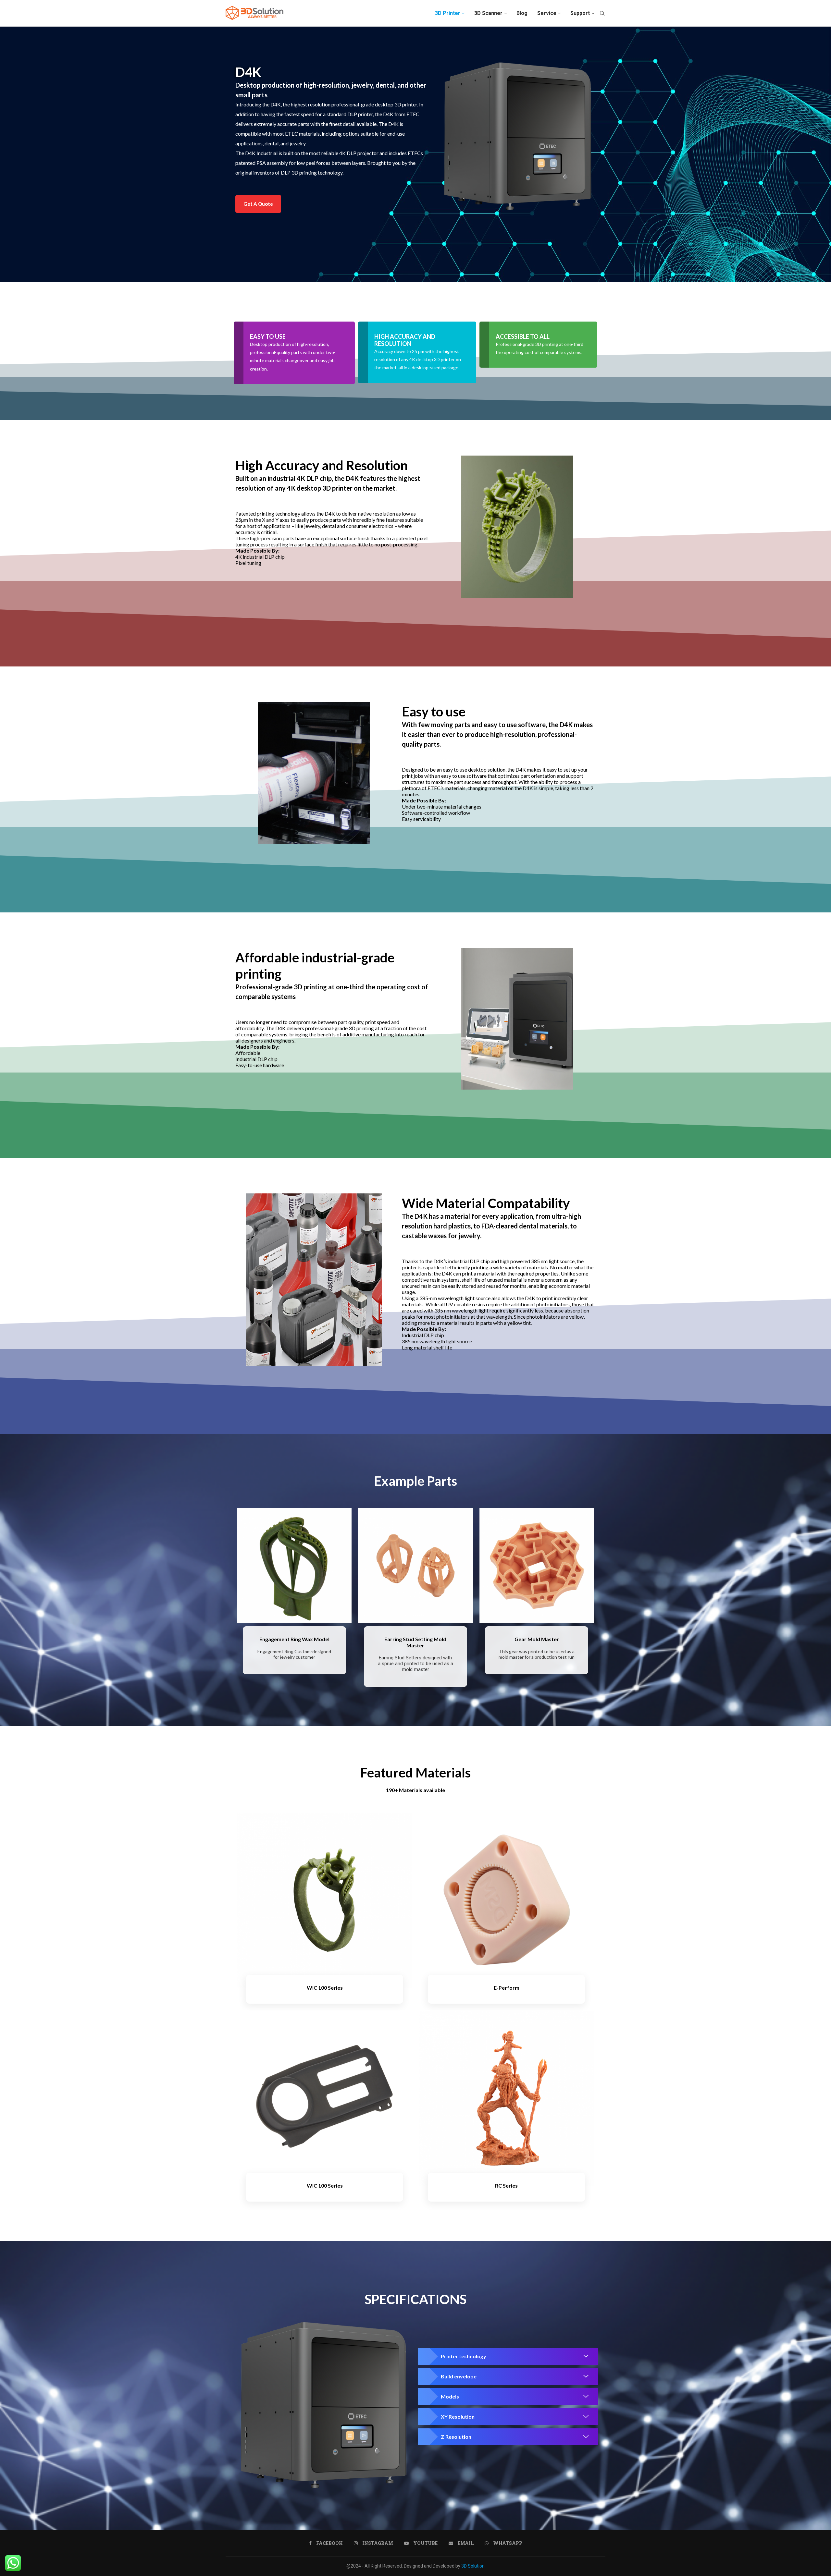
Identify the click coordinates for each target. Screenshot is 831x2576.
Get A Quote (258, 204)
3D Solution (473, 2566)
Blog (522, 13)
